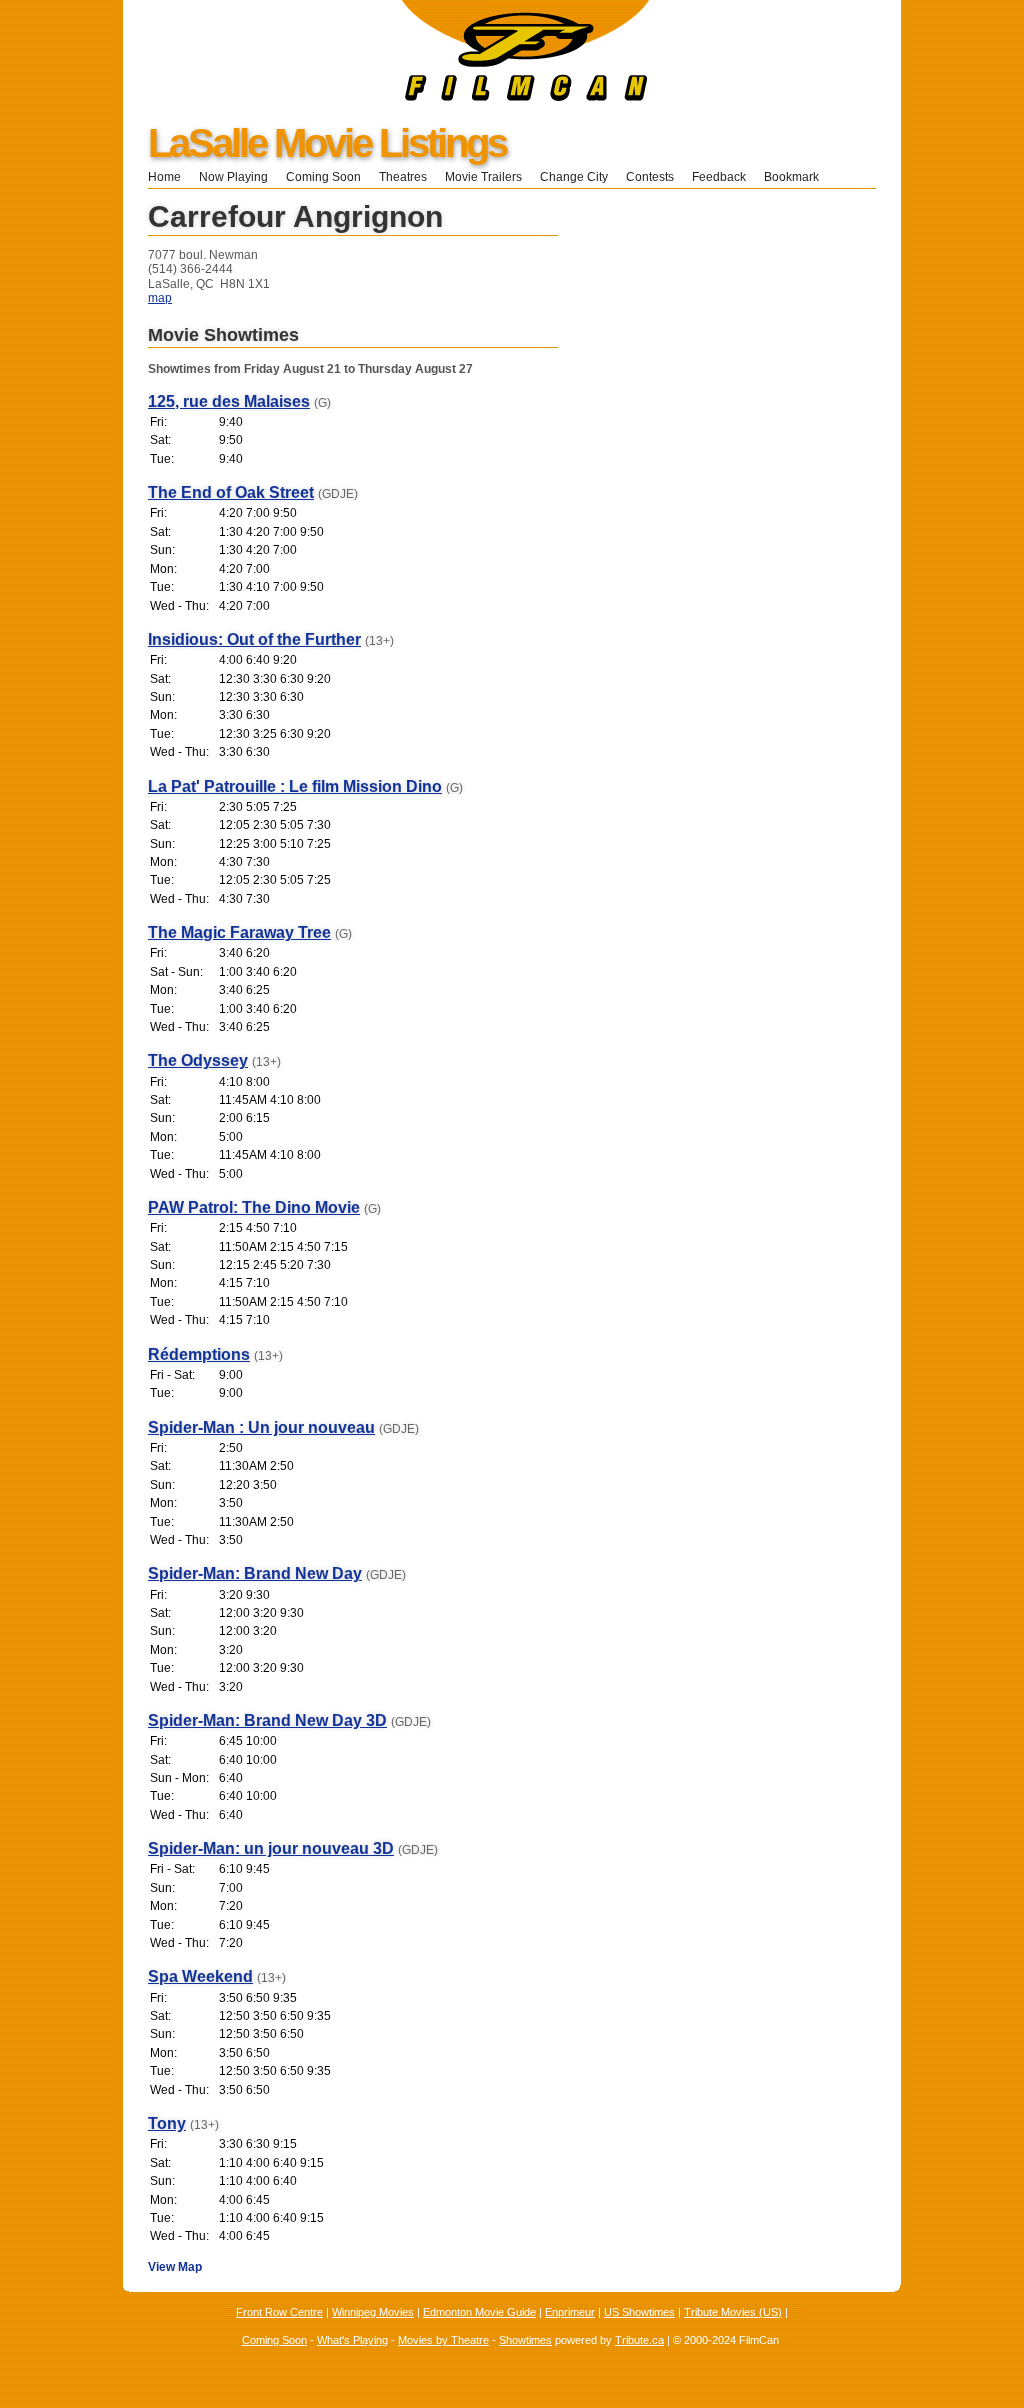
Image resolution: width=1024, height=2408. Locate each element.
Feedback (719, 177)
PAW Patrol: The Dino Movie (254, 1207)
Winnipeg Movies (373, 2312)
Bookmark (797, 177)
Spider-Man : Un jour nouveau (261, 1427)
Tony (167, 2123)
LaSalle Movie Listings (327, 143)
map (160, 298)
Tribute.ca (639, 2340)
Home (164, 177)
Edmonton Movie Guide (479, 2312)
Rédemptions (199, 1354)
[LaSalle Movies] (386, 97)
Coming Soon (323, 177)
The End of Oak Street (231, 492)
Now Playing (233, 177)
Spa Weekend (200, 1976)
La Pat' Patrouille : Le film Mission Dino (295, 786)
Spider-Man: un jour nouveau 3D (271, 1848)
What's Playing (352, 2340)
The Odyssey (198, 1060)
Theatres (403, 177)
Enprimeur (570, 2312)
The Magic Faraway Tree (239, 932)
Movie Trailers (483, 177)
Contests (650, 177)
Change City (574, 177)
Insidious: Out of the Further (254, 639)
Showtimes (525, 2340)
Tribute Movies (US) (733, 2312)
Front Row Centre (279, 2312)
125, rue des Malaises (229, 401)
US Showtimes (639, 2312)
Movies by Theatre (443, 2340)
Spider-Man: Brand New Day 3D (267, 1720)
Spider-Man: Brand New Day (255, 1573)
